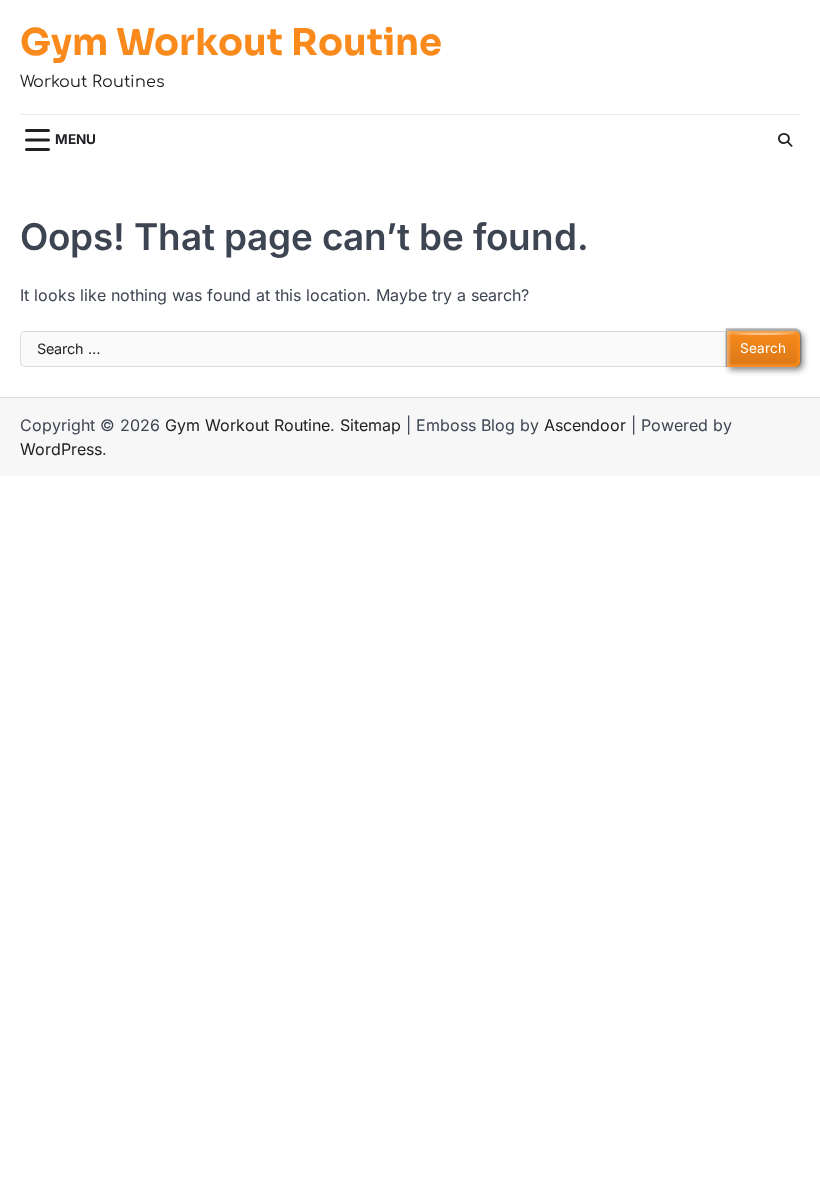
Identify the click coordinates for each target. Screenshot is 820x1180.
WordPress (61, 449)
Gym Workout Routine (231, 43)
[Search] (785, 140)
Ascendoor (585, 425)
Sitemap (370, 425)
